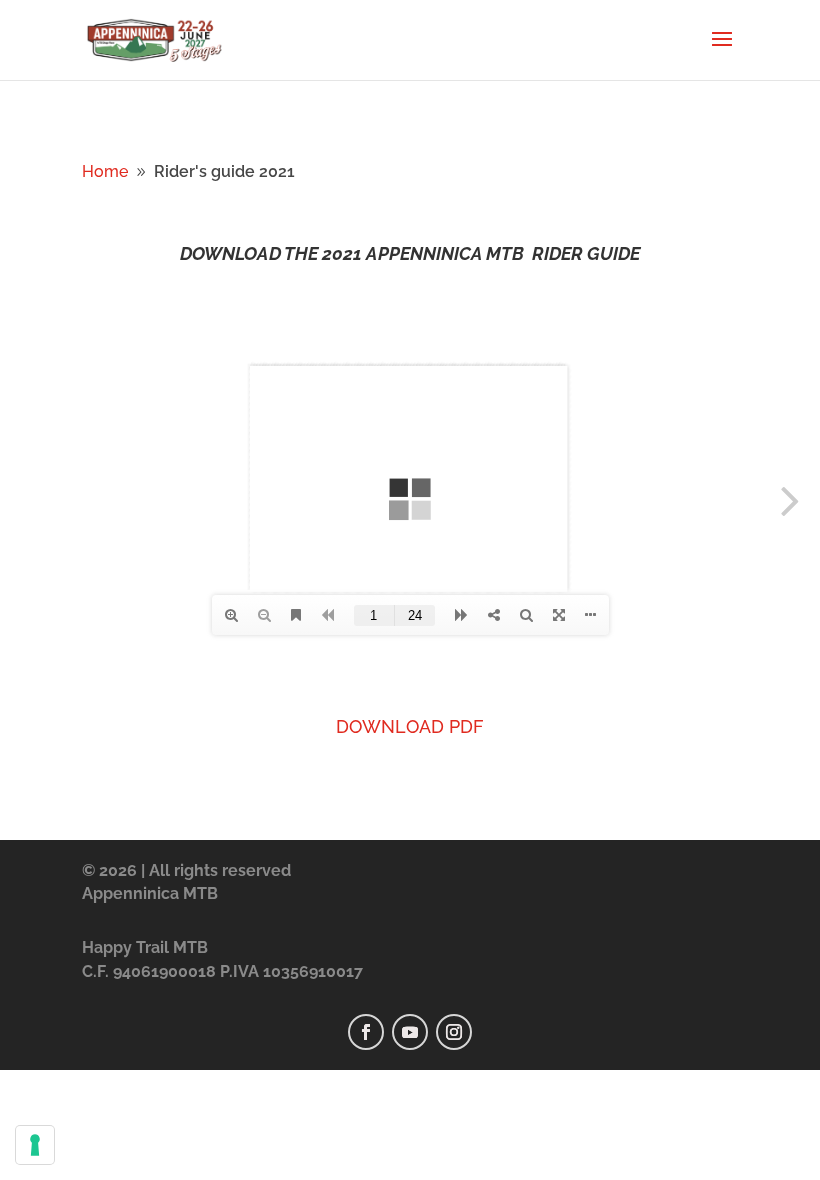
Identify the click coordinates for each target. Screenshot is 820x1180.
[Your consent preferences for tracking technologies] (35, 1145)
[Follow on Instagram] (454, 1032)
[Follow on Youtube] (410, 1032)
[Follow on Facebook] (366, 1032)
